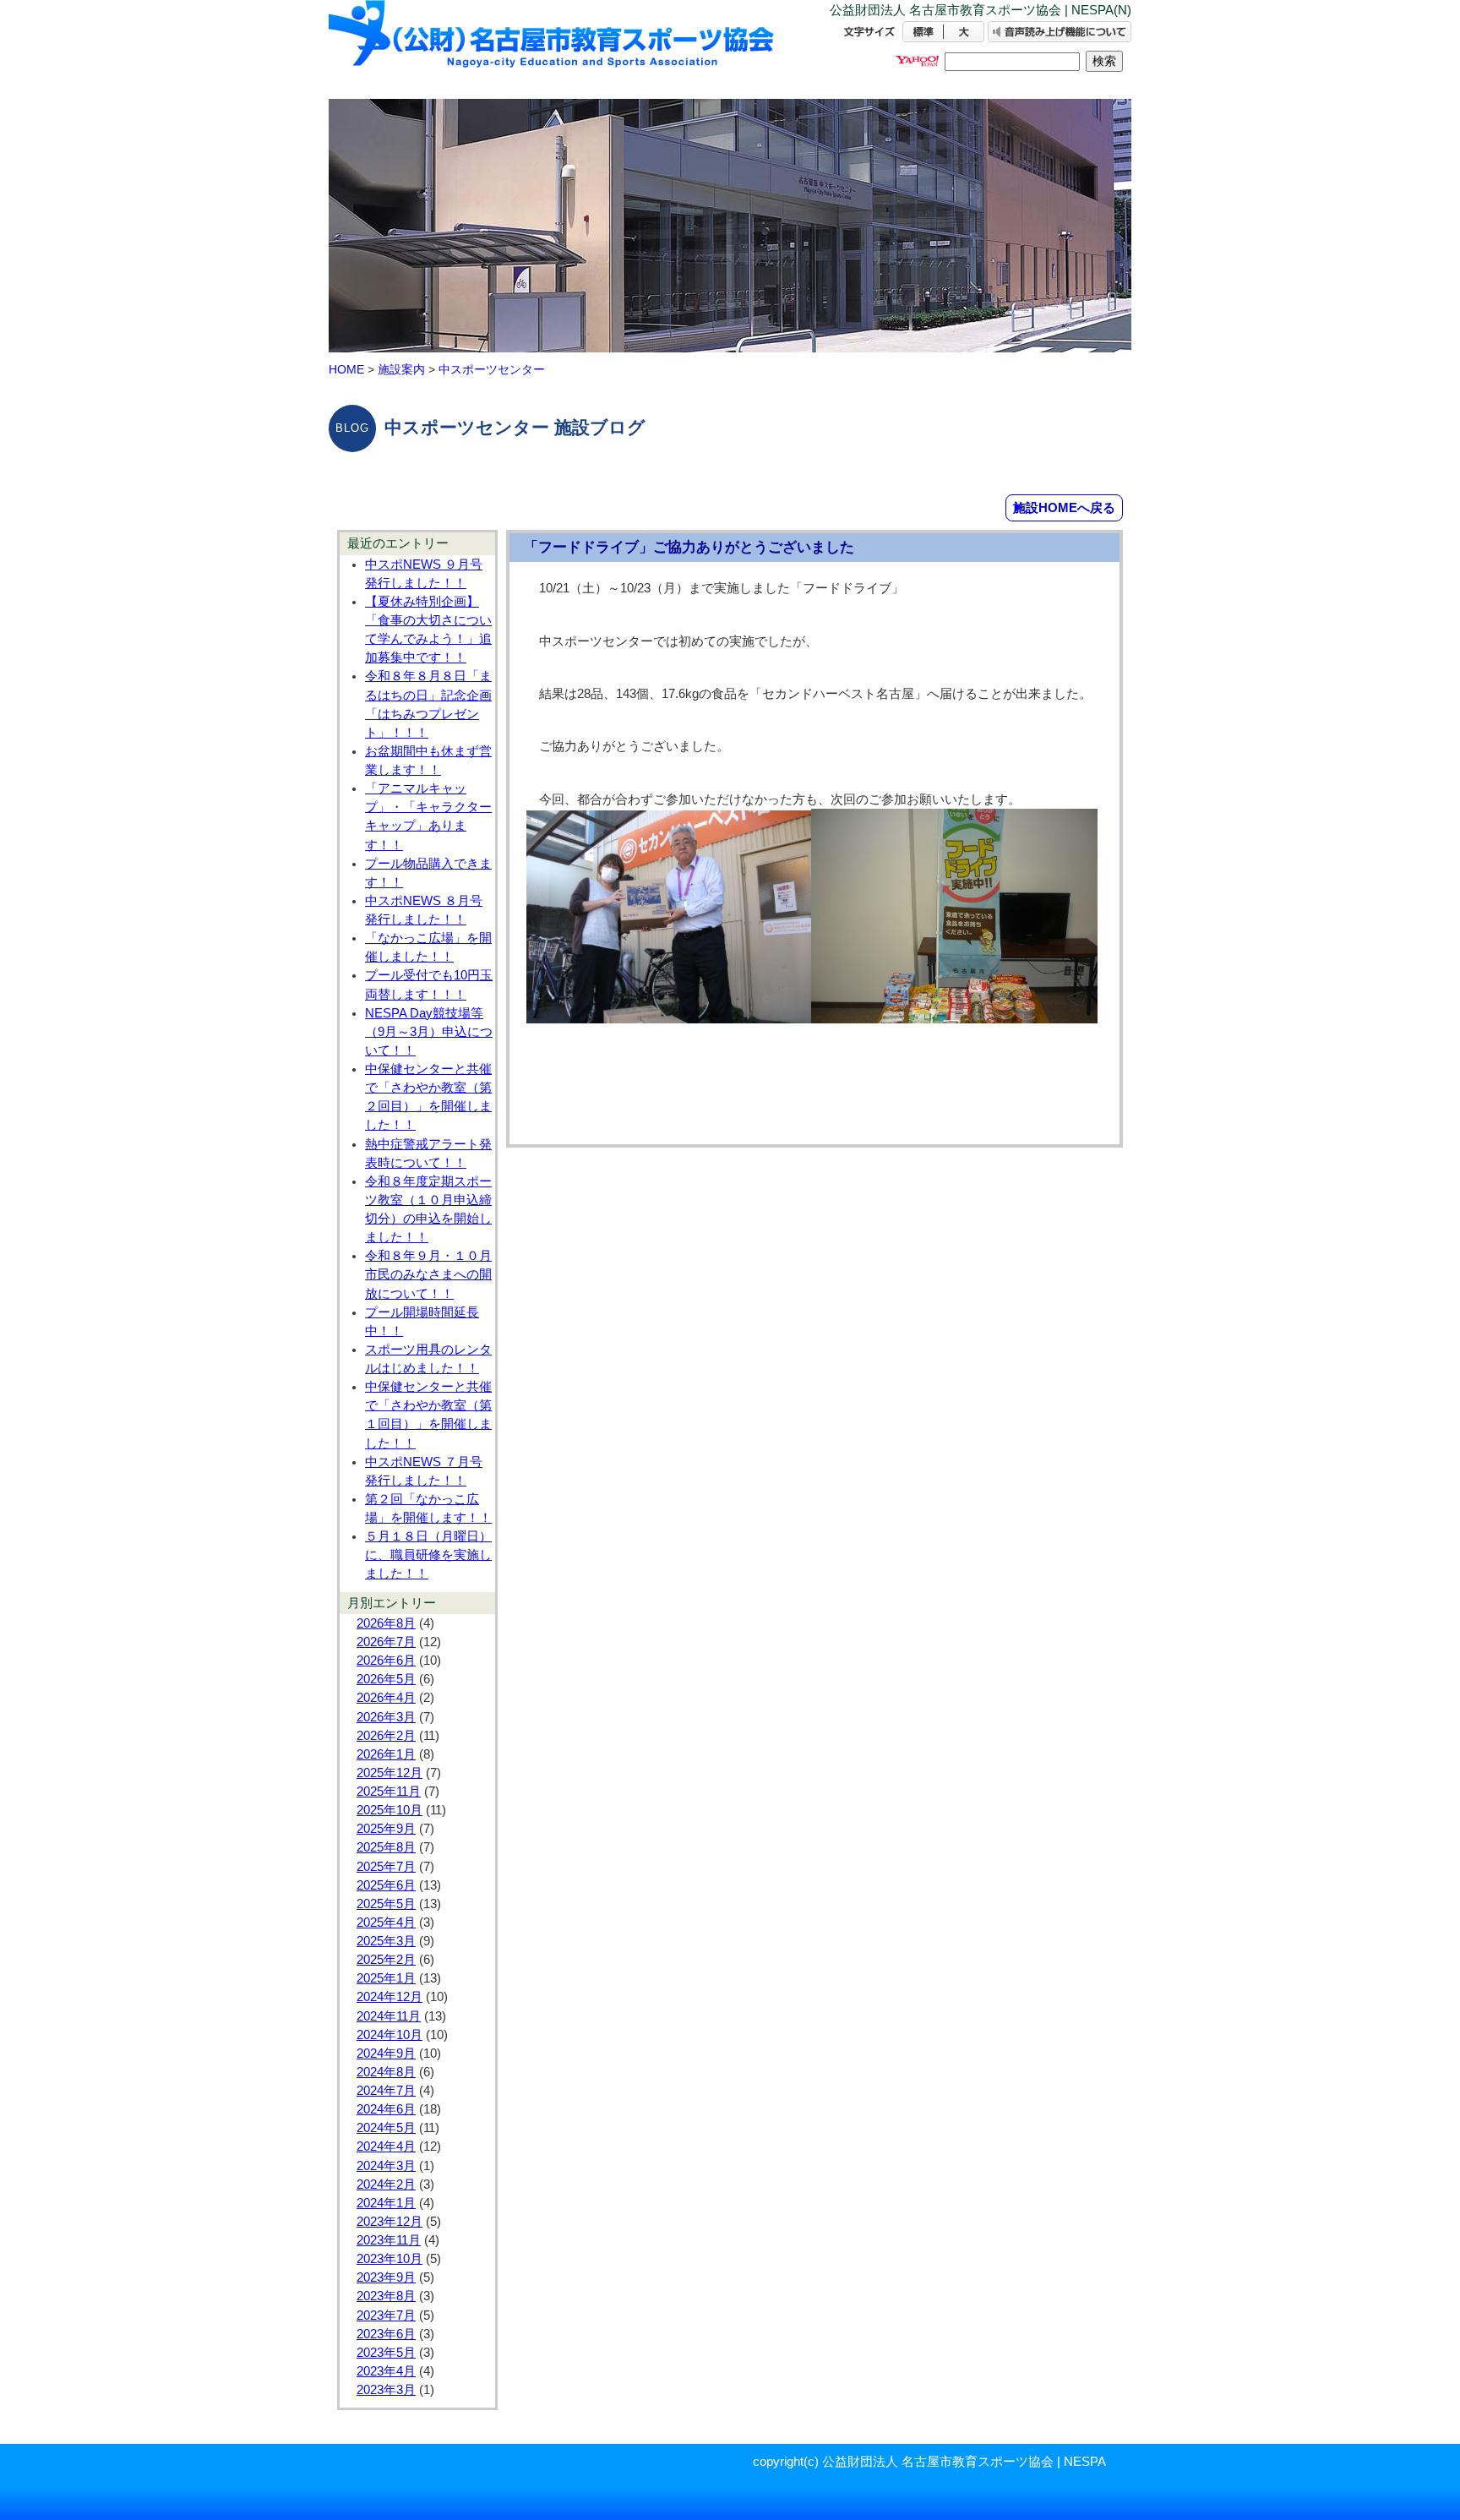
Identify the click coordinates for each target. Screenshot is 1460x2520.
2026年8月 (386, 1623)
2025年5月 (386, 1904)
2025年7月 (386, 1867)
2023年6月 (386, 2334)
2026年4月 (386, 1698)
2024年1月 (386, 2203)
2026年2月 (386, 1736)
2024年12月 (390, 1997)
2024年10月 (390, 2035)
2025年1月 (386, 1978)
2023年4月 (386, 2371)
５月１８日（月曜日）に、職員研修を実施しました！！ (428, 1555)
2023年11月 (389, 2240)
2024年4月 (386, 2146)
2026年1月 (386, 1754)
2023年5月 (386, 2353)
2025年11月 (389, 1792)
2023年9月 (386, 2277)
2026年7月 (386, 1642)
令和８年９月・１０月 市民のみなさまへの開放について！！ (428, 1274)
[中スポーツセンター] (553, 49)
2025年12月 (390, 1773)
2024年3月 (386, 2166)
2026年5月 (386, 1679)
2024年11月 (389, 2016)
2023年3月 (386, 2390)
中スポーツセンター (492, 369)
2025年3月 (386, 1941)
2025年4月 (386, 1923)
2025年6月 (386, 1885)
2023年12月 (390, 2222)
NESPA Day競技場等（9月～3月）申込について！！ (429, 1032)
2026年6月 (386, 1661)
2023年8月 (386, 2296)
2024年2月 (386, 2185)
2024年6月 (386, 2109)
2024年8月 (386, 2072)
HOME (346, 369)
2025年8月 (386, 1847)
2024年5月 (386, 2128)
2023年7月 (386, 2315)
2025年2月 (386, 1960)
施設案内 (401, 369)
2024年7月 (386, 2091)
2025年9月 (386, 1829)
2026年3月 (386, 1717)
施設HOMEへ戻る (1064, 507)
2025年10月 (390, 1810)
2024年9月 (386, 2054)
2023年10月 (390, 2259)
